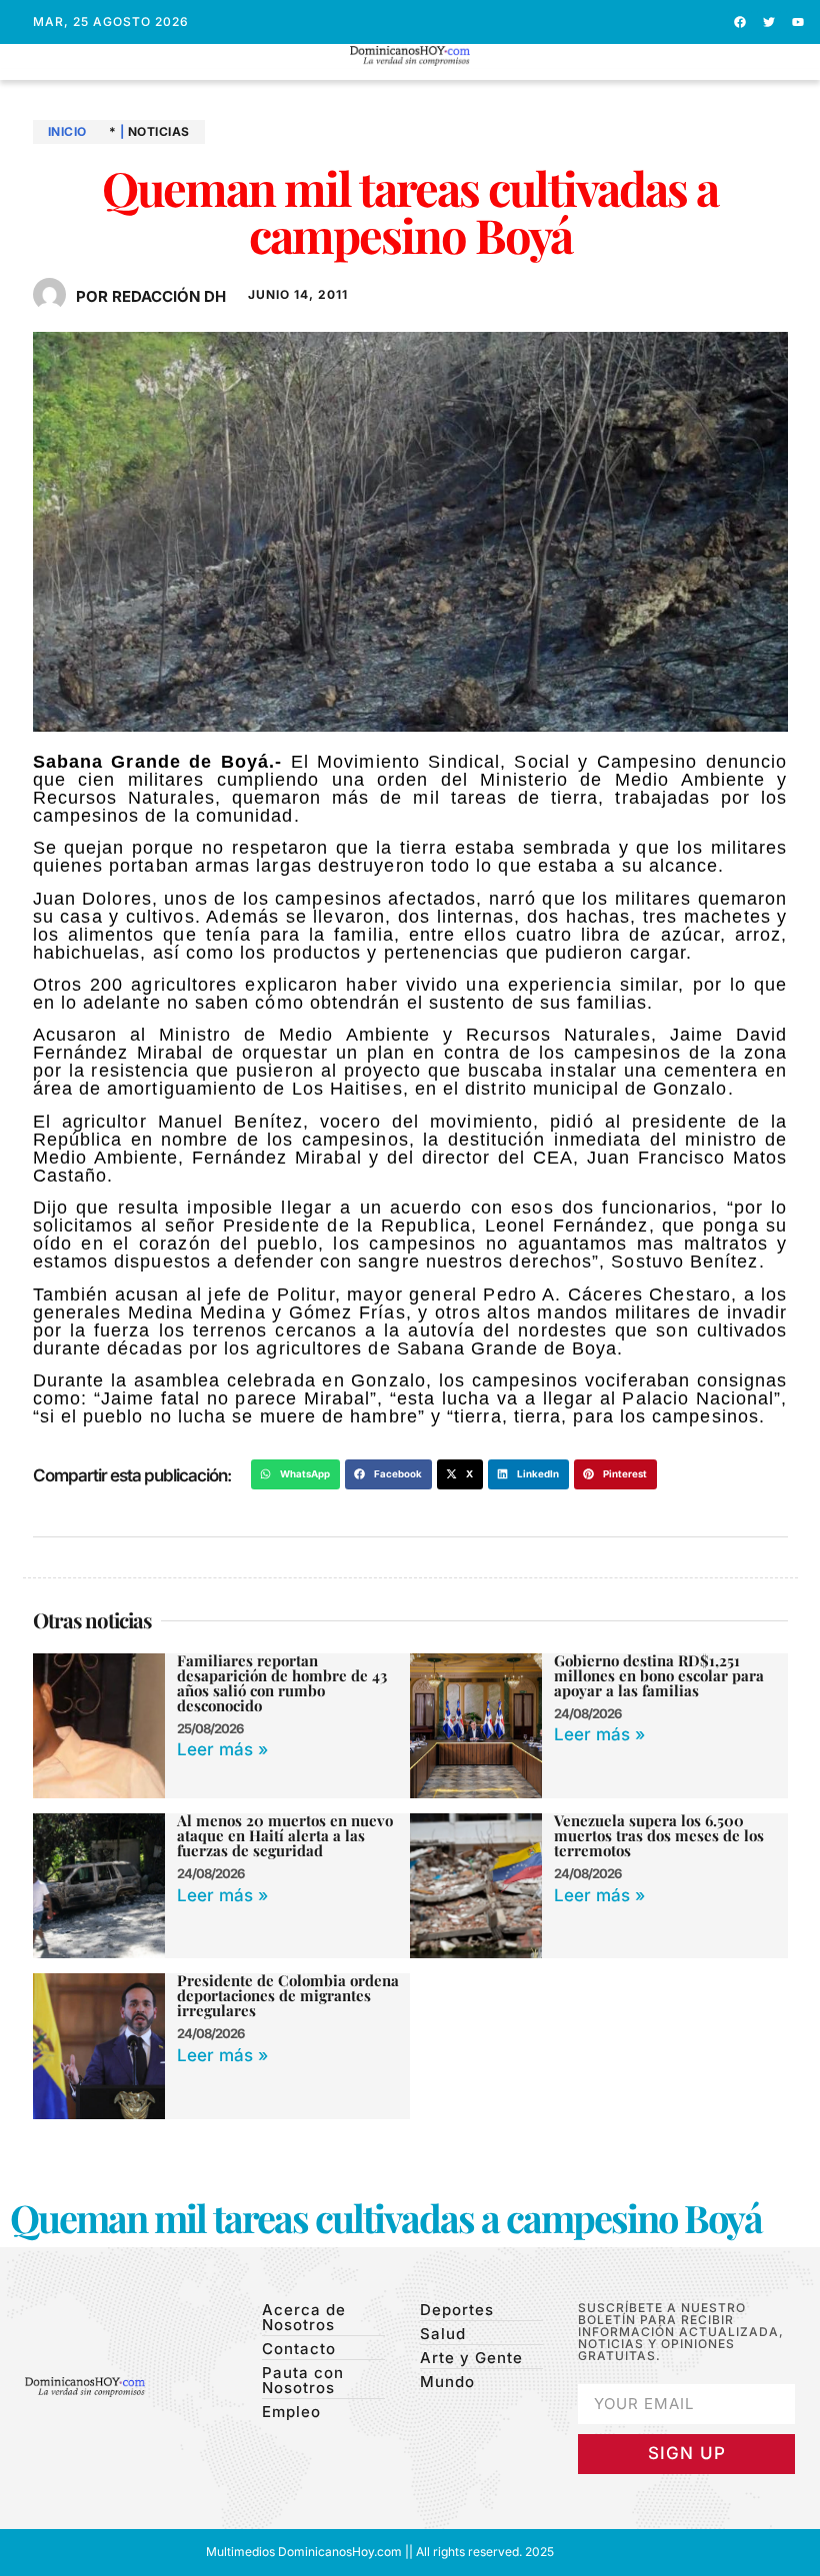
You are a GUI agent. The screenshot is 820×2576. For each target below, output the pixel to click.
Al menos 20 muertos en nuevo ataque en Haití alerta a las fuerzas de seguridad (285, 1835)
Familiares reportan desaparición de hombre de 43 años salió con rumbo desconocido (282, 1683)
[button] (410, 74)
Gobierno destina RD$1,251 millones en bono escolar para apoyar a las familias (659, 1675)
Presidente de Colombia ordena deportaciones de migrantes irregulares (288, 1995)
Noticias (159, 131)
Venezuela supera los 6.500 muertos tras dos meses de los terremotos (659, 1835)
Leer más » (222, 1749)
